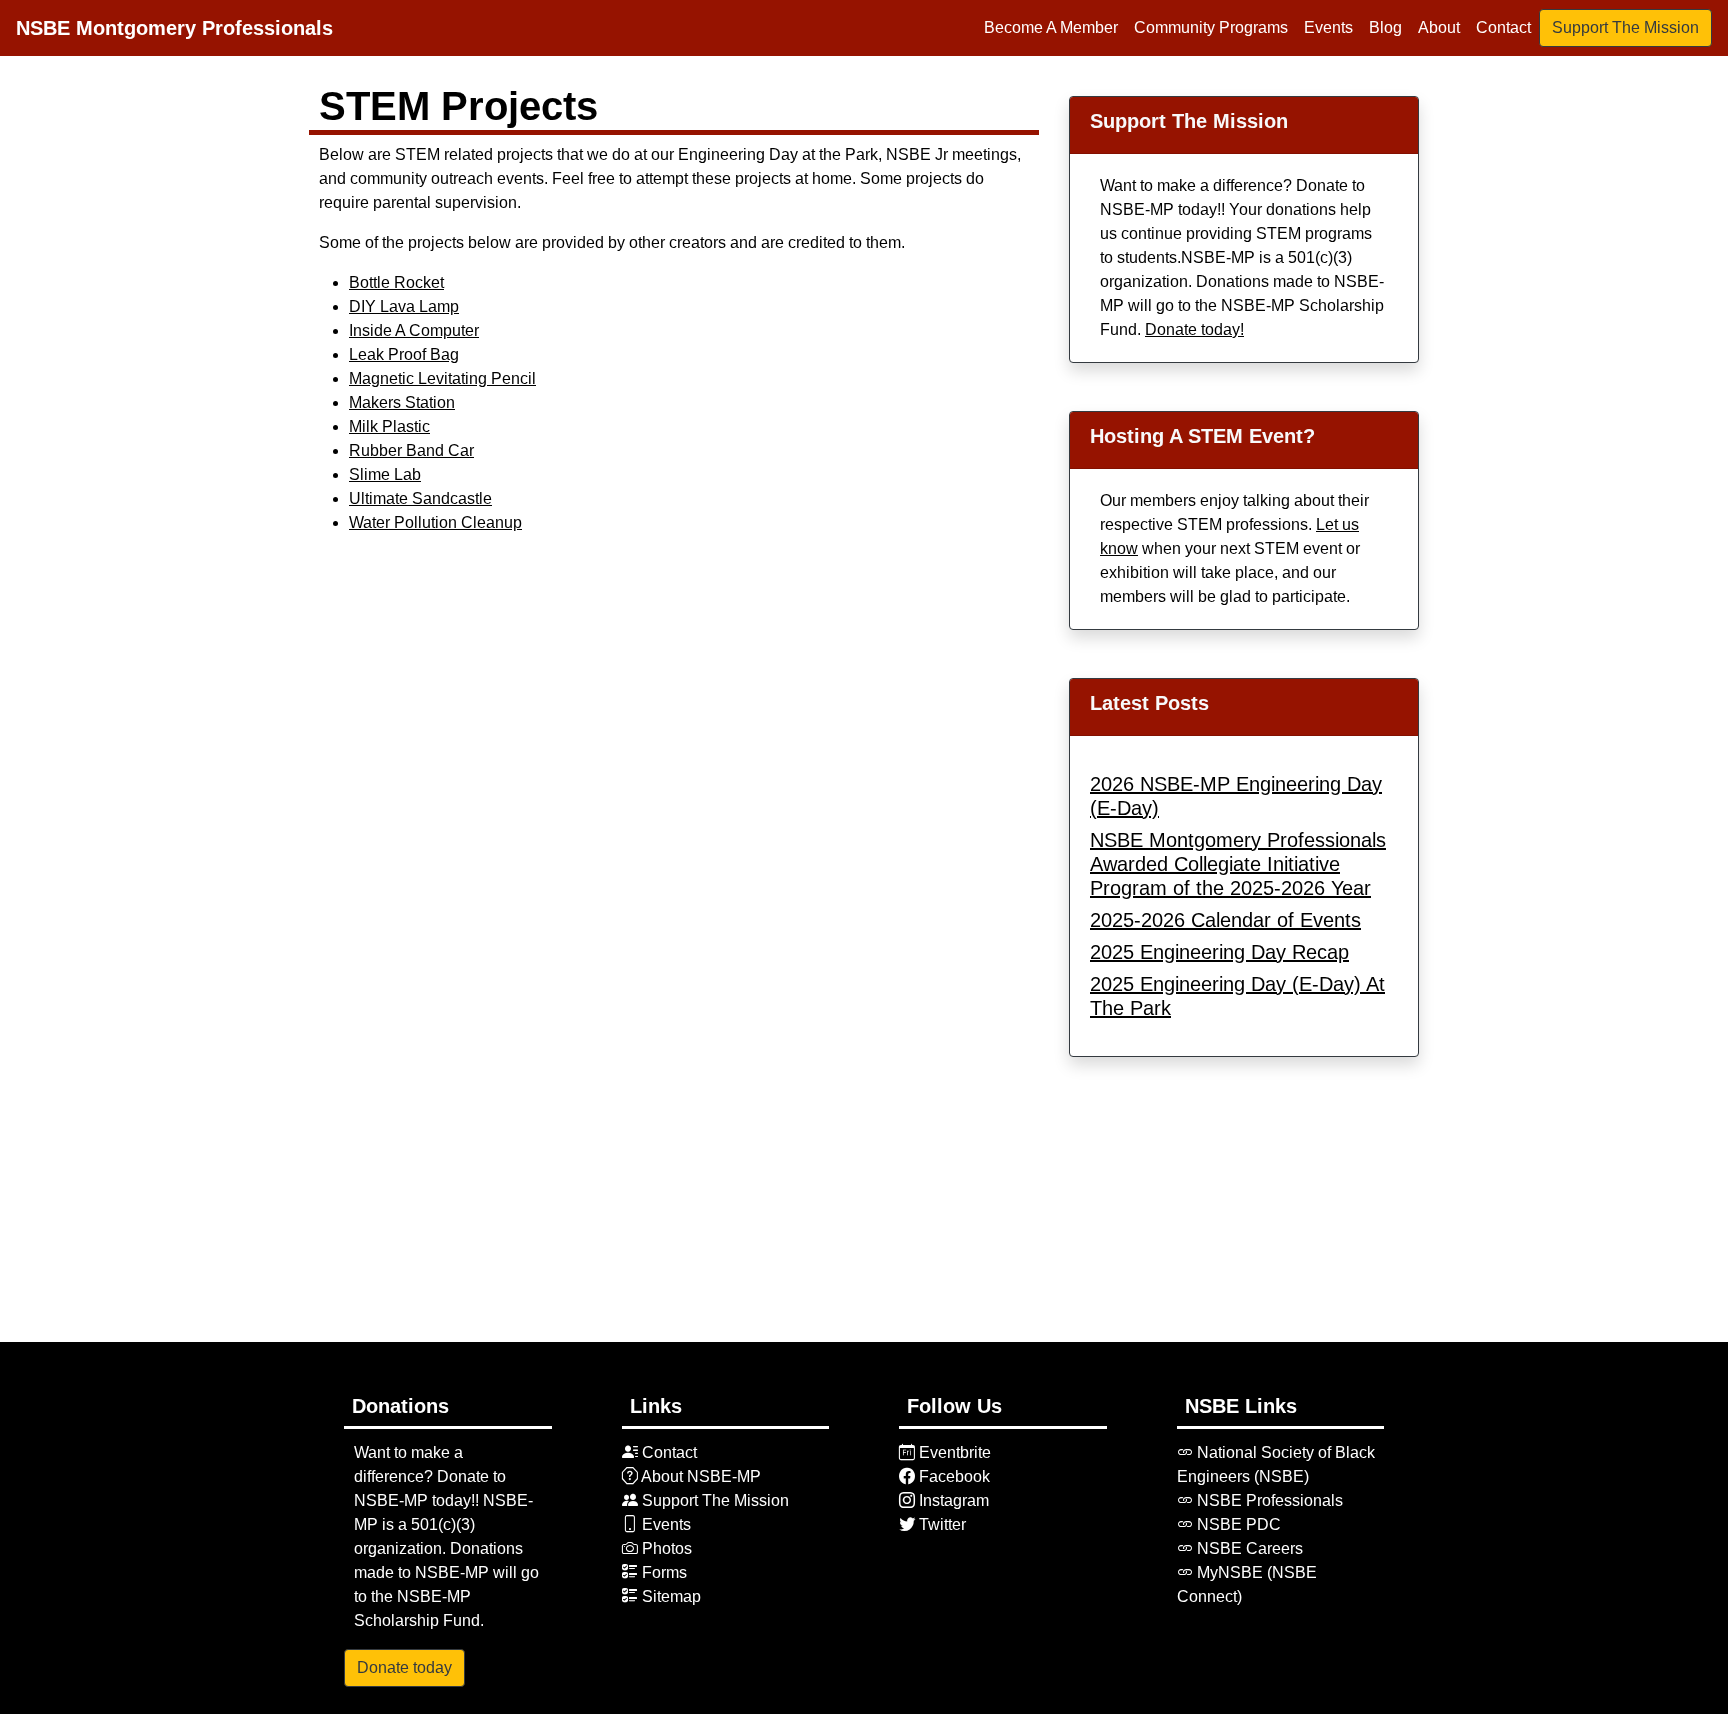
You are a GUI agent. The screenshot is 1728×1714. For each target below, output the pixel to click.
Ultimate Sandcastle (420, 498)
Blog (1385, 27)
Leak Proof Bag (404, 354)
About (1439, 27)
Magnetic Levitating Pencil (442, 378)
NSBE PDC (1237, 1524)
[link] (907, 1452)
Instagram (952, 1500)
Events (1328, 27)
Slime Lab (385, 474)
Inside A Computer (414, 330)
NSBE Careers (1248, 1548)
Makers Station (402, 402)
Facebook (952, 1476)
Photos (665, 1548)
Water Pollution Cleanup (435, 522)
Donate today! (1194, 329)
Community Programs (1211, 27)
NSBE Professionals (1268, 1500)
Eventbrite (953, 1452)
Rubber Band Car (411, 450)
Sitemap (669, 1596)
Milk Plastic (389, 426)
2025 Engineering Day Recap (1219, 952)
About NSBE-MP (699, 1476)
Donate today (404, 1667)
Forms (662, 1572)
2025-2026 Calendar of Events (1225, 920)
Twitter (940, 1524)
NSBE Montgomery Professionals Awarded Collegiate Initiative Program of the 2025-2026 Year (1238, 864)
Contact (1503, 27)
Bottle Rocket (396, 282)
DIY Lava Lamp (404, 306)
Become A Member (1051, 27)
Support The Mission (1625, 27)
